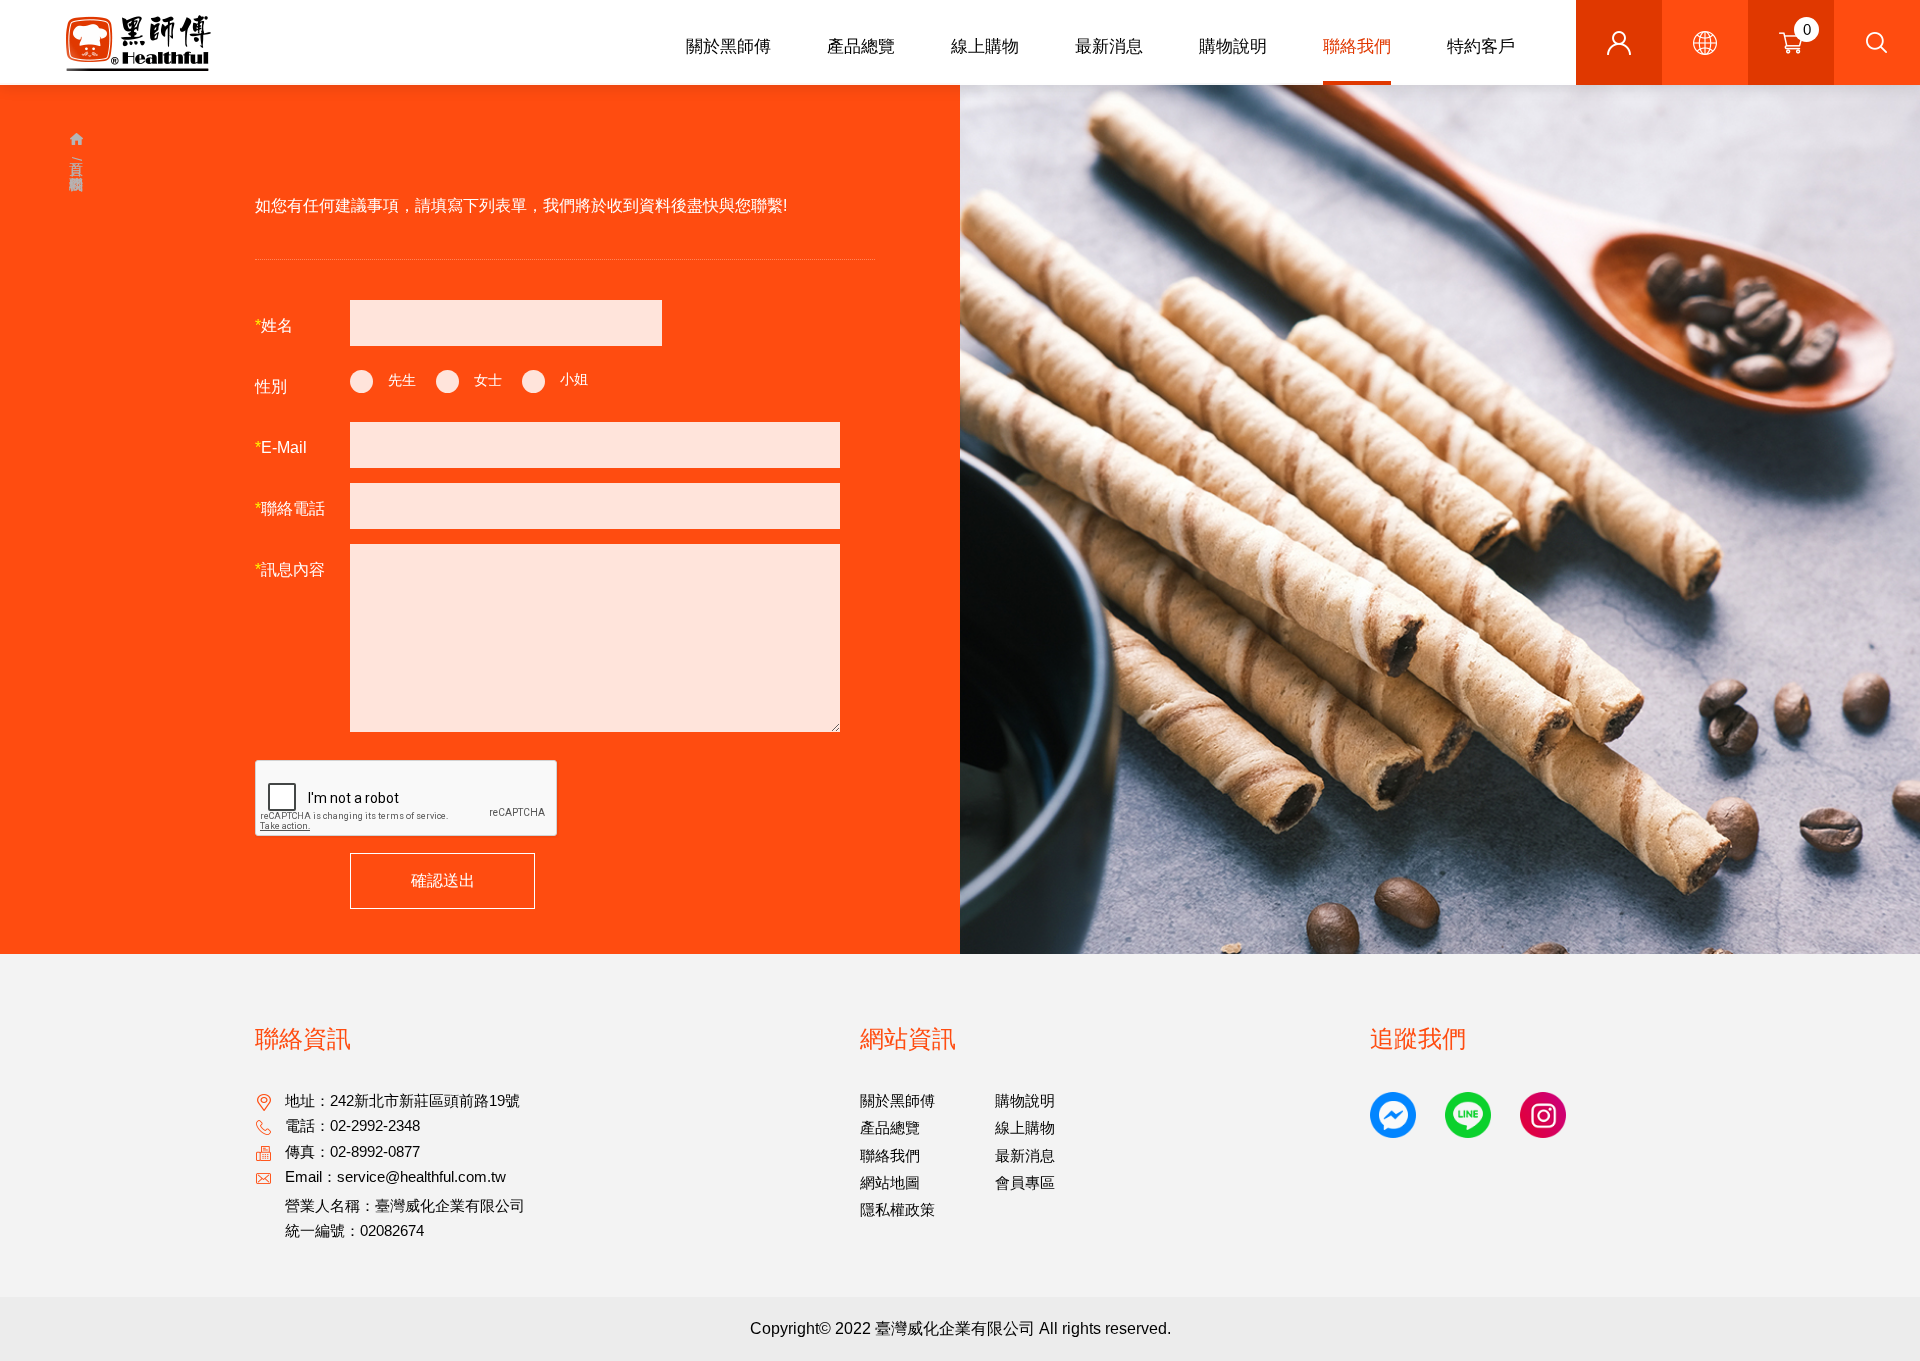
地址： (402, 1100)
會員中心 (1619, 42)
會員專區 (1025, 1182)
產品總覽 (861, 46)
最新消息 (1109, 46)
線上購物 (985, 46)
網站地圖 (890, 1182)
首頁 (76, 142)
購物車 (1807, 29)
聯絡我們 (1357, 46)
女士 (488, 380)
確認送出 (443, 880)
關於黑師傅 (728, 46)
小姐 (574, 379)
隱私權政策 (897, 1209)
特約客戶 (1481, 46)
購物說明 (1233, 46)
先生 (402, 380)
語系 (1705, 42)
